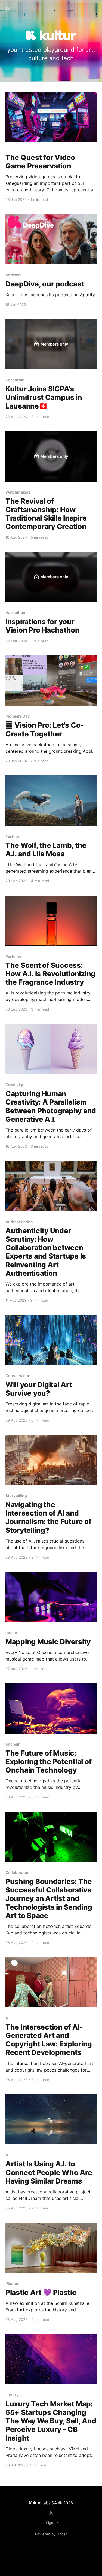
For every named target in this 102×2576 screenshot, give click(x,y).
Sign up (52, 2523)
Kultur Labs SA (43, 2503)
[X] (51, 2513)
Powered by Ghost (51, 2534)
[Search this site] (8, 9)
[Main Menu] (93, 9)
